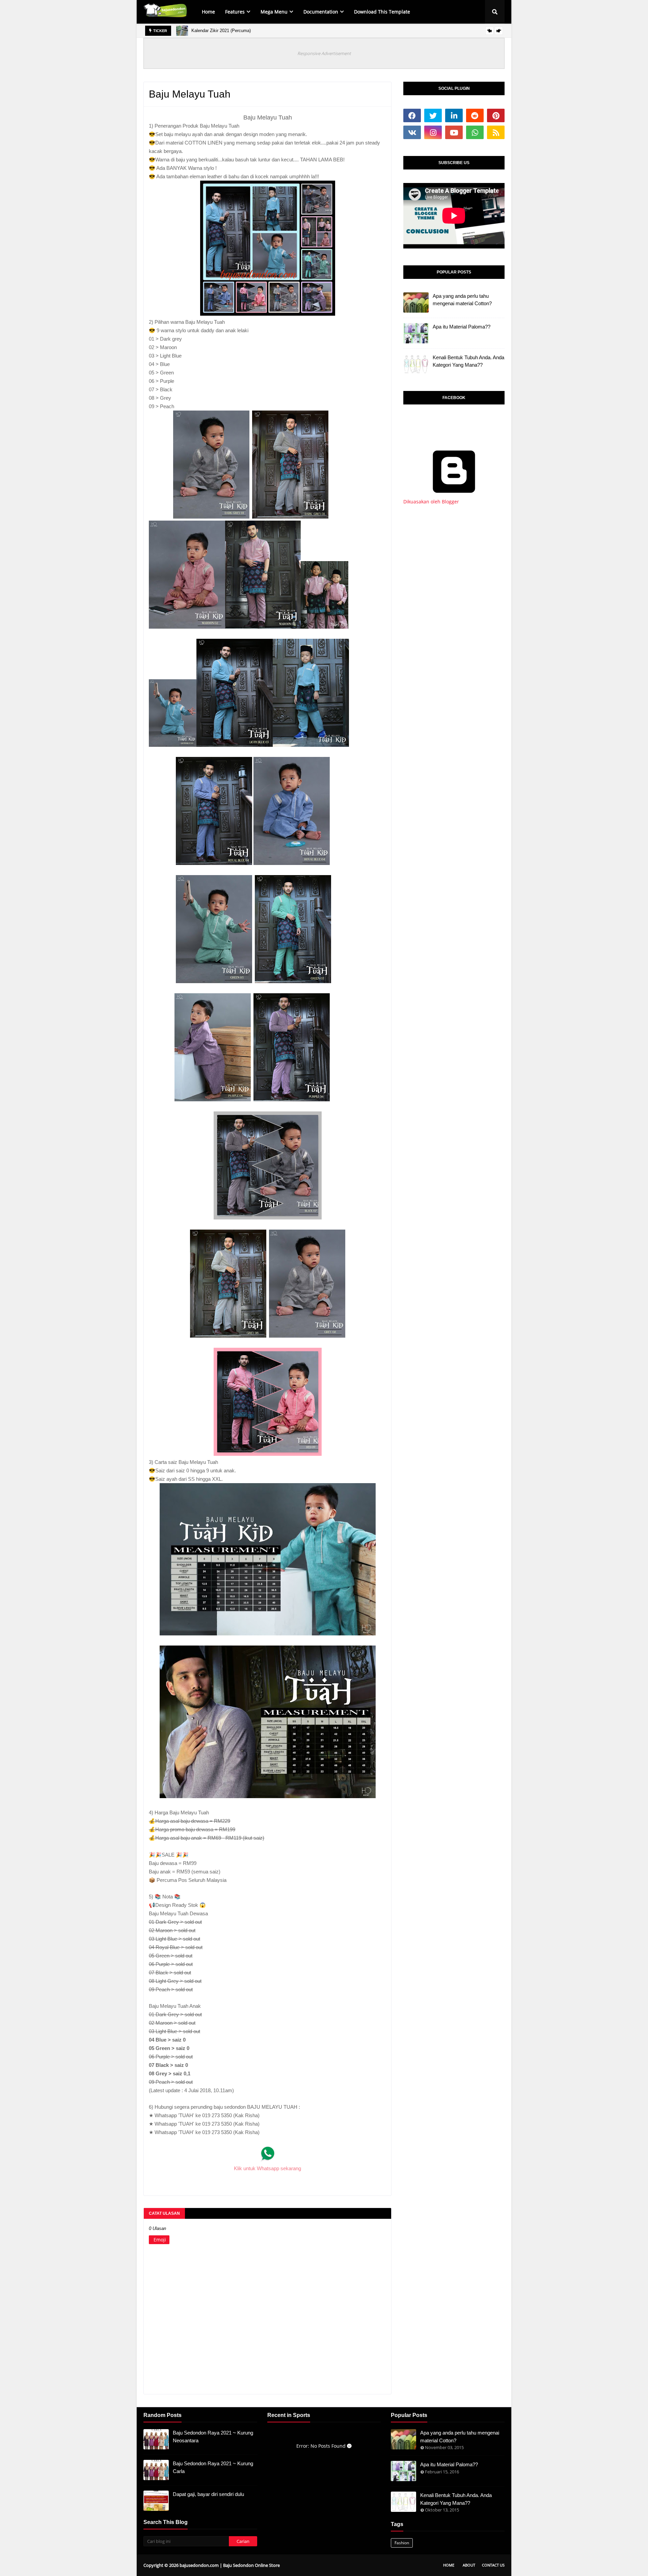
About (469, 2565)
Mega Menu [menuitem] (274, 12)
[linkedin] (454, 115)
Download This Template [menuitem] (382, 12)
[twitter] (433, 115)
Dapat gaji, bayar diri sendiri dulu (208, 2494)
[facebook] (412, 115)
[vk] (412, 132)
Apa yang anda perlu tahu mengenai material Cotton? (462, 300)
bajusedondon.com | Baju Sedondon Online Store (230, 2565)
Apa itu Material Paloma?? (462, 327)
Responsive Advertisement (324, 53)
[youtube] (454, 132)
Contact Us (493, 2565)
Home (449, 2565)
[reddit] (475, 115)
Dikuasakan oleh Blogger (431, 502)
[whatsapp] (475, 132)
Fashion (402, 2543)
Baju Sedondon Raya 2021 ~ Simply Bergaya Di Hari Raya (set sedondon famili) (302, 31)
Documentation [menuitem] (321, 12)
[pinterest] (496, 115)
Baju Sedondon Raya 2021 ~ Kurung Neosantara (213, 2437)
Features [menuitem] (235, 12)
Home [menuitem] (208, 12)
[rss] (496, 132)
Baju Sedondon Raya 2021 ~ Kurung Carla (213, 2467)
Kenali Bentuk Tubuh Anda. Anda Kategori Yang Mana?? (468, 361)
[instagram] (433, 132)
